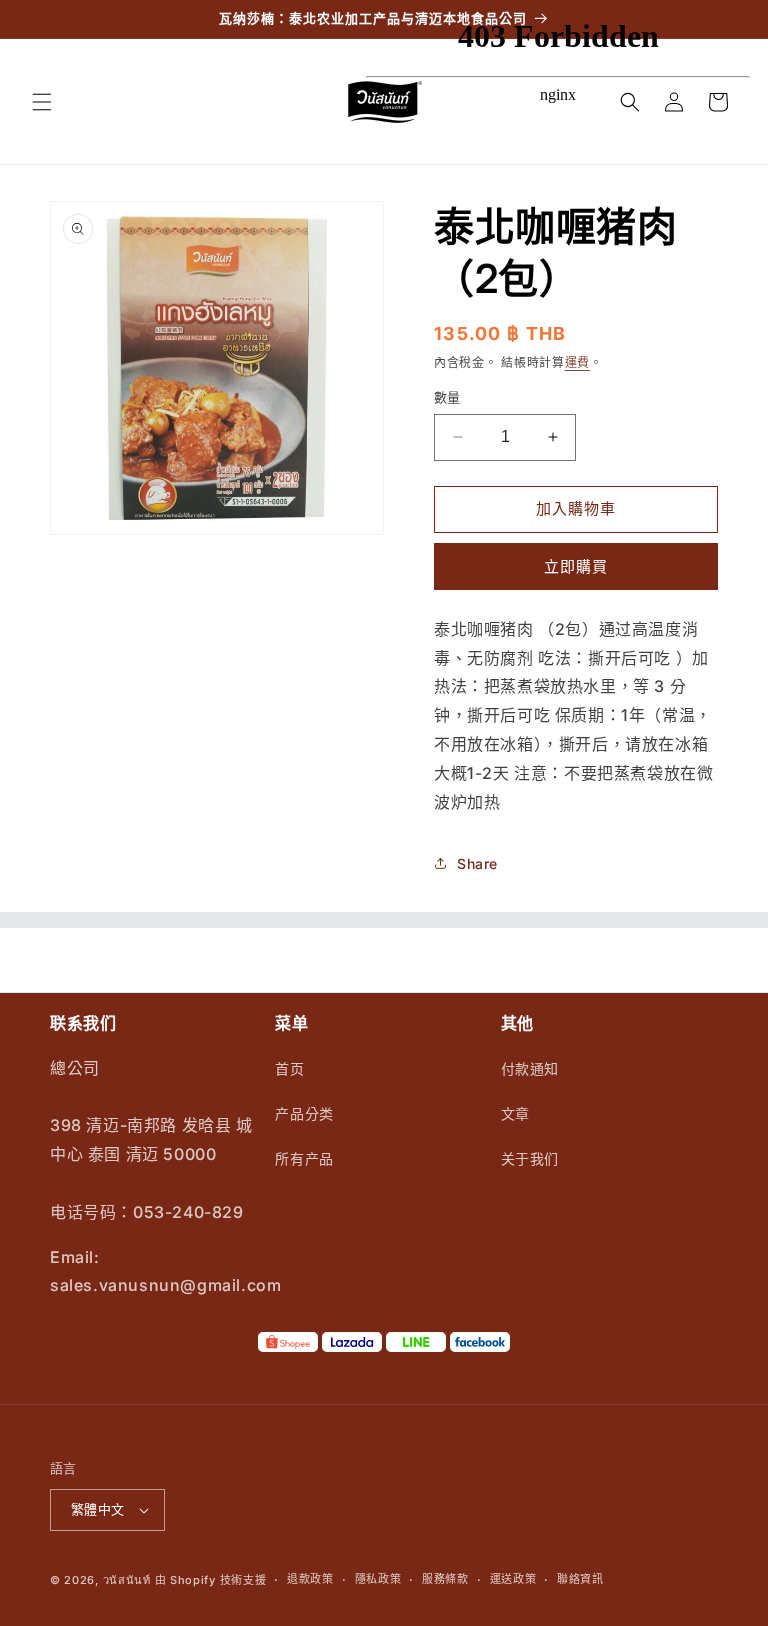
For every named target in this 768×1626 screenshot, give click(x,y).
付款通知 (530, 1068)
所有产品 (304, 1158)
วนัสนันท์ (127, 1580)
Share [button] (477, 863)
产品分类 (304, 1113)
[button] (42, 102)
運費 (577, 362)
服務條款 (445, 1579)
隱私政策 (378, 1579)
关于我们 (530, 1158)
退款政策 (310, 1579)
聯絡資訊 (580, 1579)
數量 (447, 397)
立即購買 (576, 566)
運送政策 (513, 1579)
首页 (289, 1068)
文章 (515, 1113)
